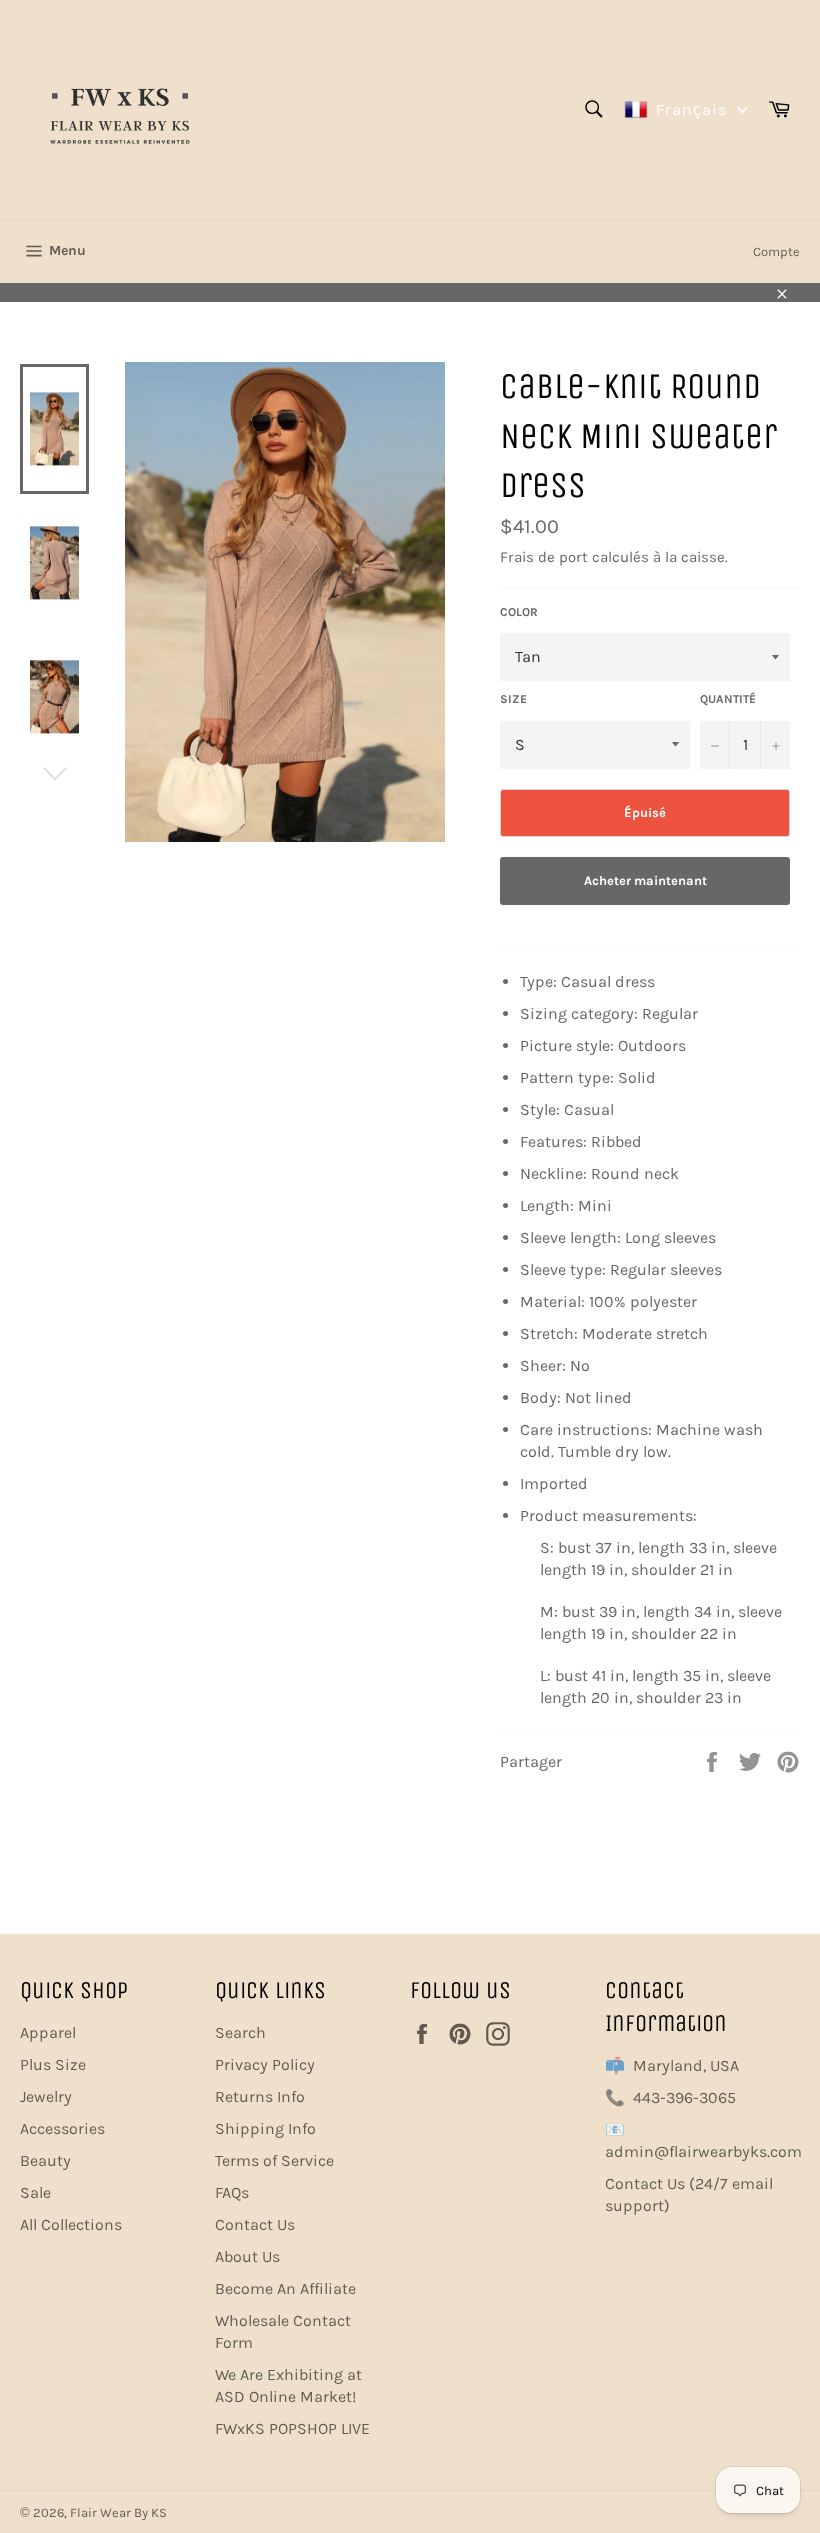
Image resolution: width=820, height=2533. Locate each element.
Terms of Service (274, 2160)
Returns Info (260, 2096)
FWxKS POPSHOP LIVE (292, 2428)
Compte (776, 251)
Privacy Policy (265, 2064)
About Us (247, 2256)
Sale (35, 2192)
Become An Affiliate (285, 2288)
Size (513, 699)
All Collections (71, 2224)
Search (240, 2032)
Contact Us (255, 2224)
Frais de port (544, 557)
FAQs (232, 2192)
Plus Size (53, 2064)
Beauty (45, 2160)
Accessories (62, 2128)
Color (519, 612)
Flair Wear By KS (118, 2512)
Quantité (728, 699)
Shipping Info (265, 2128)
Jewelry (46, 2096)
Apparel (48, 2032)
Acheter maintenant (645, 880)
